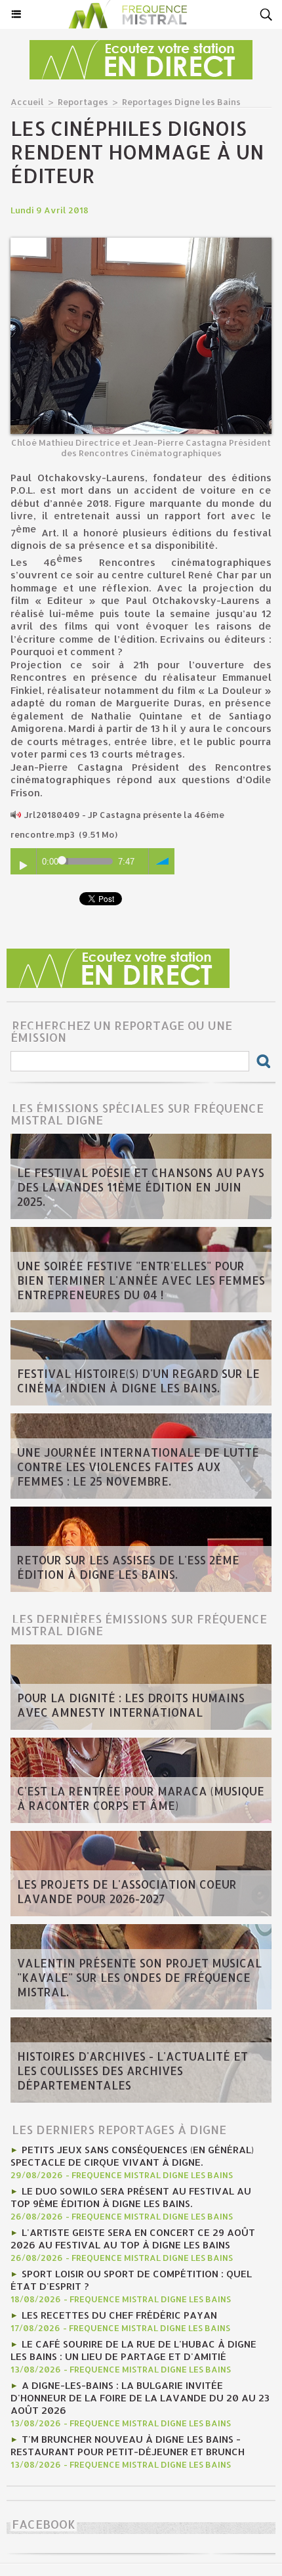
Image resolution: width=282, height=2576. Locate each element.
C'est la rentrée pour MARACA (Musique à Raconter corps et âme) (141, 1798)
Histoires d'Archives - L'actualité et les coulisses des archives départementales (132, 2071)
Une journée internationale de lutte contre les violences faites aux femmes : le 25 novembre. (138, 1467)
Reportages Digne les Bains (181, 102)
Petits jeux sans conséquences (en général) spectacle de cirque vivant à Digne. (132, 2156)
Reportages (83, 102)
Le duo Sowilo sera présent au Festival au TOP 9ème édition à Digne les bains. (131, 2197)
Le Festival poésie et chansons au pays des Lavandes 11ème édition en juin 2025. (141, 1187)
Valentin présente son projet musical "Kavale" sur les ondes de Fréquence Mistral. (139, 1977)
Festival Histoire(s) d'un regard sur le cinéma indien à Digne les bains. (138, 1381)
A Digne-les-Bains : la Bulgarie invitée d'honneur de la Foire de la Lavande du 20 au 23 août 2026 (140, 2398)
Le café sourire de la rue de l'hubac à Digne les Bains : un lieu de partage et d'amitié (133, 2350)
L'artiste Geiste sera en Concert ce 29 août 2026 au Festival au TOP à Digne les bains (133, 2239)
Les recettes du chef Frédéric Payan (119, 2315)
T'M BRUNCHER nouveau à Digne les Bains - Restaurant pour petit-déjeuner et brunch (128, 2445)
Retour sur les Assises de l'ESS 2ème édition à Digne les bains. (128, 1567)
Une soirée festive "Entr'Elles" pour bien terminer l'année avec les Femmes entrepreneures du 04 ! (141, 1280)
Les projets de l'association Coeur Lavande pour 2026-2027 (127, 1891)
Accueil (27, 102)
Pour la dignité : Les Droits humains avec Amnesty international (131, 1705)
